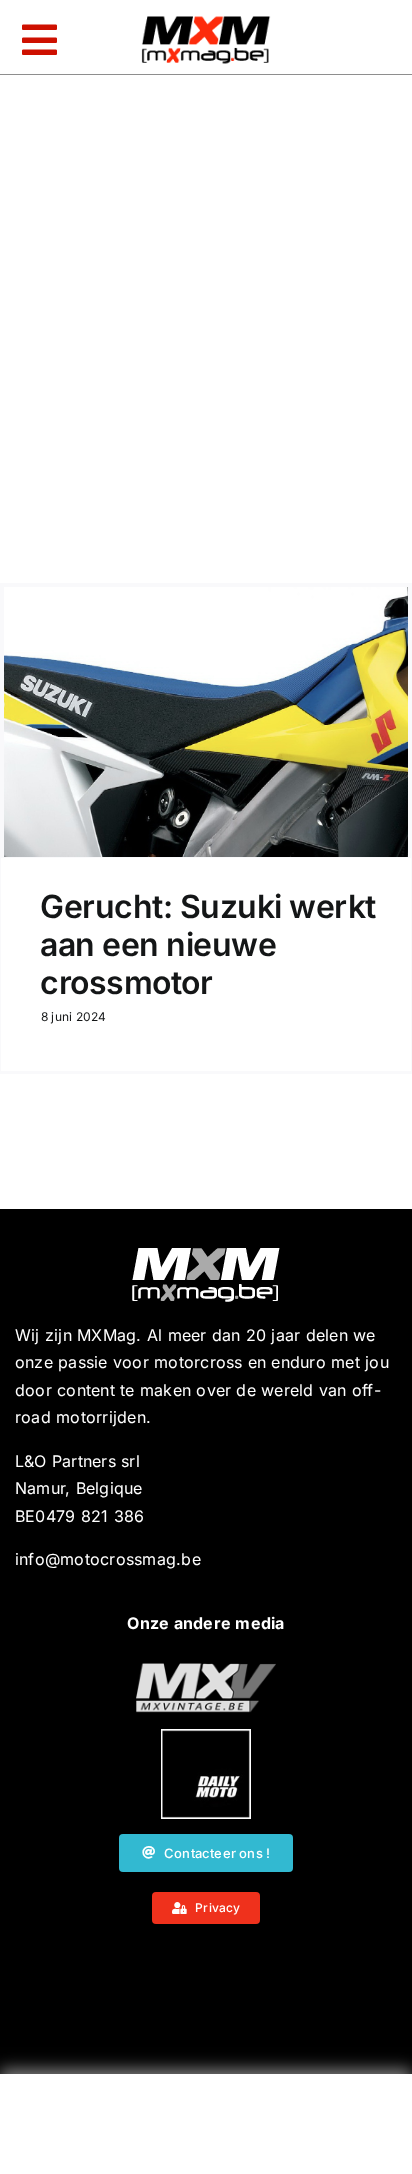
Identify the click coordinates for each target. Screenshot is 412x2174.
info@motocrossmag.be (108, 1559)
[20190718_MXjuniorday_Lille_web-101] (206, 1671)
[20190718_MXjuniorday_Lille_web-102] (206, 1737)
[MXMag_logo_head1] (206, 21)
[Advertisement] (206, 2129)
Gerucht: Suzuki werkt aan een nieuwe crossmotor (208, 945)
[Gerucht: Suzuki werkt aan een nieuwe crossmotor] (206, 722)
